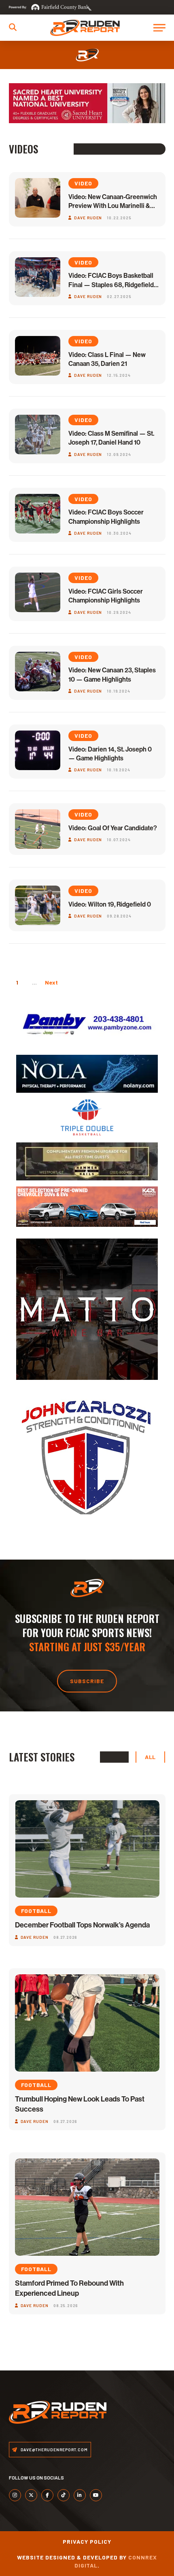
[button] (13, 27)
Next (51, 982)
